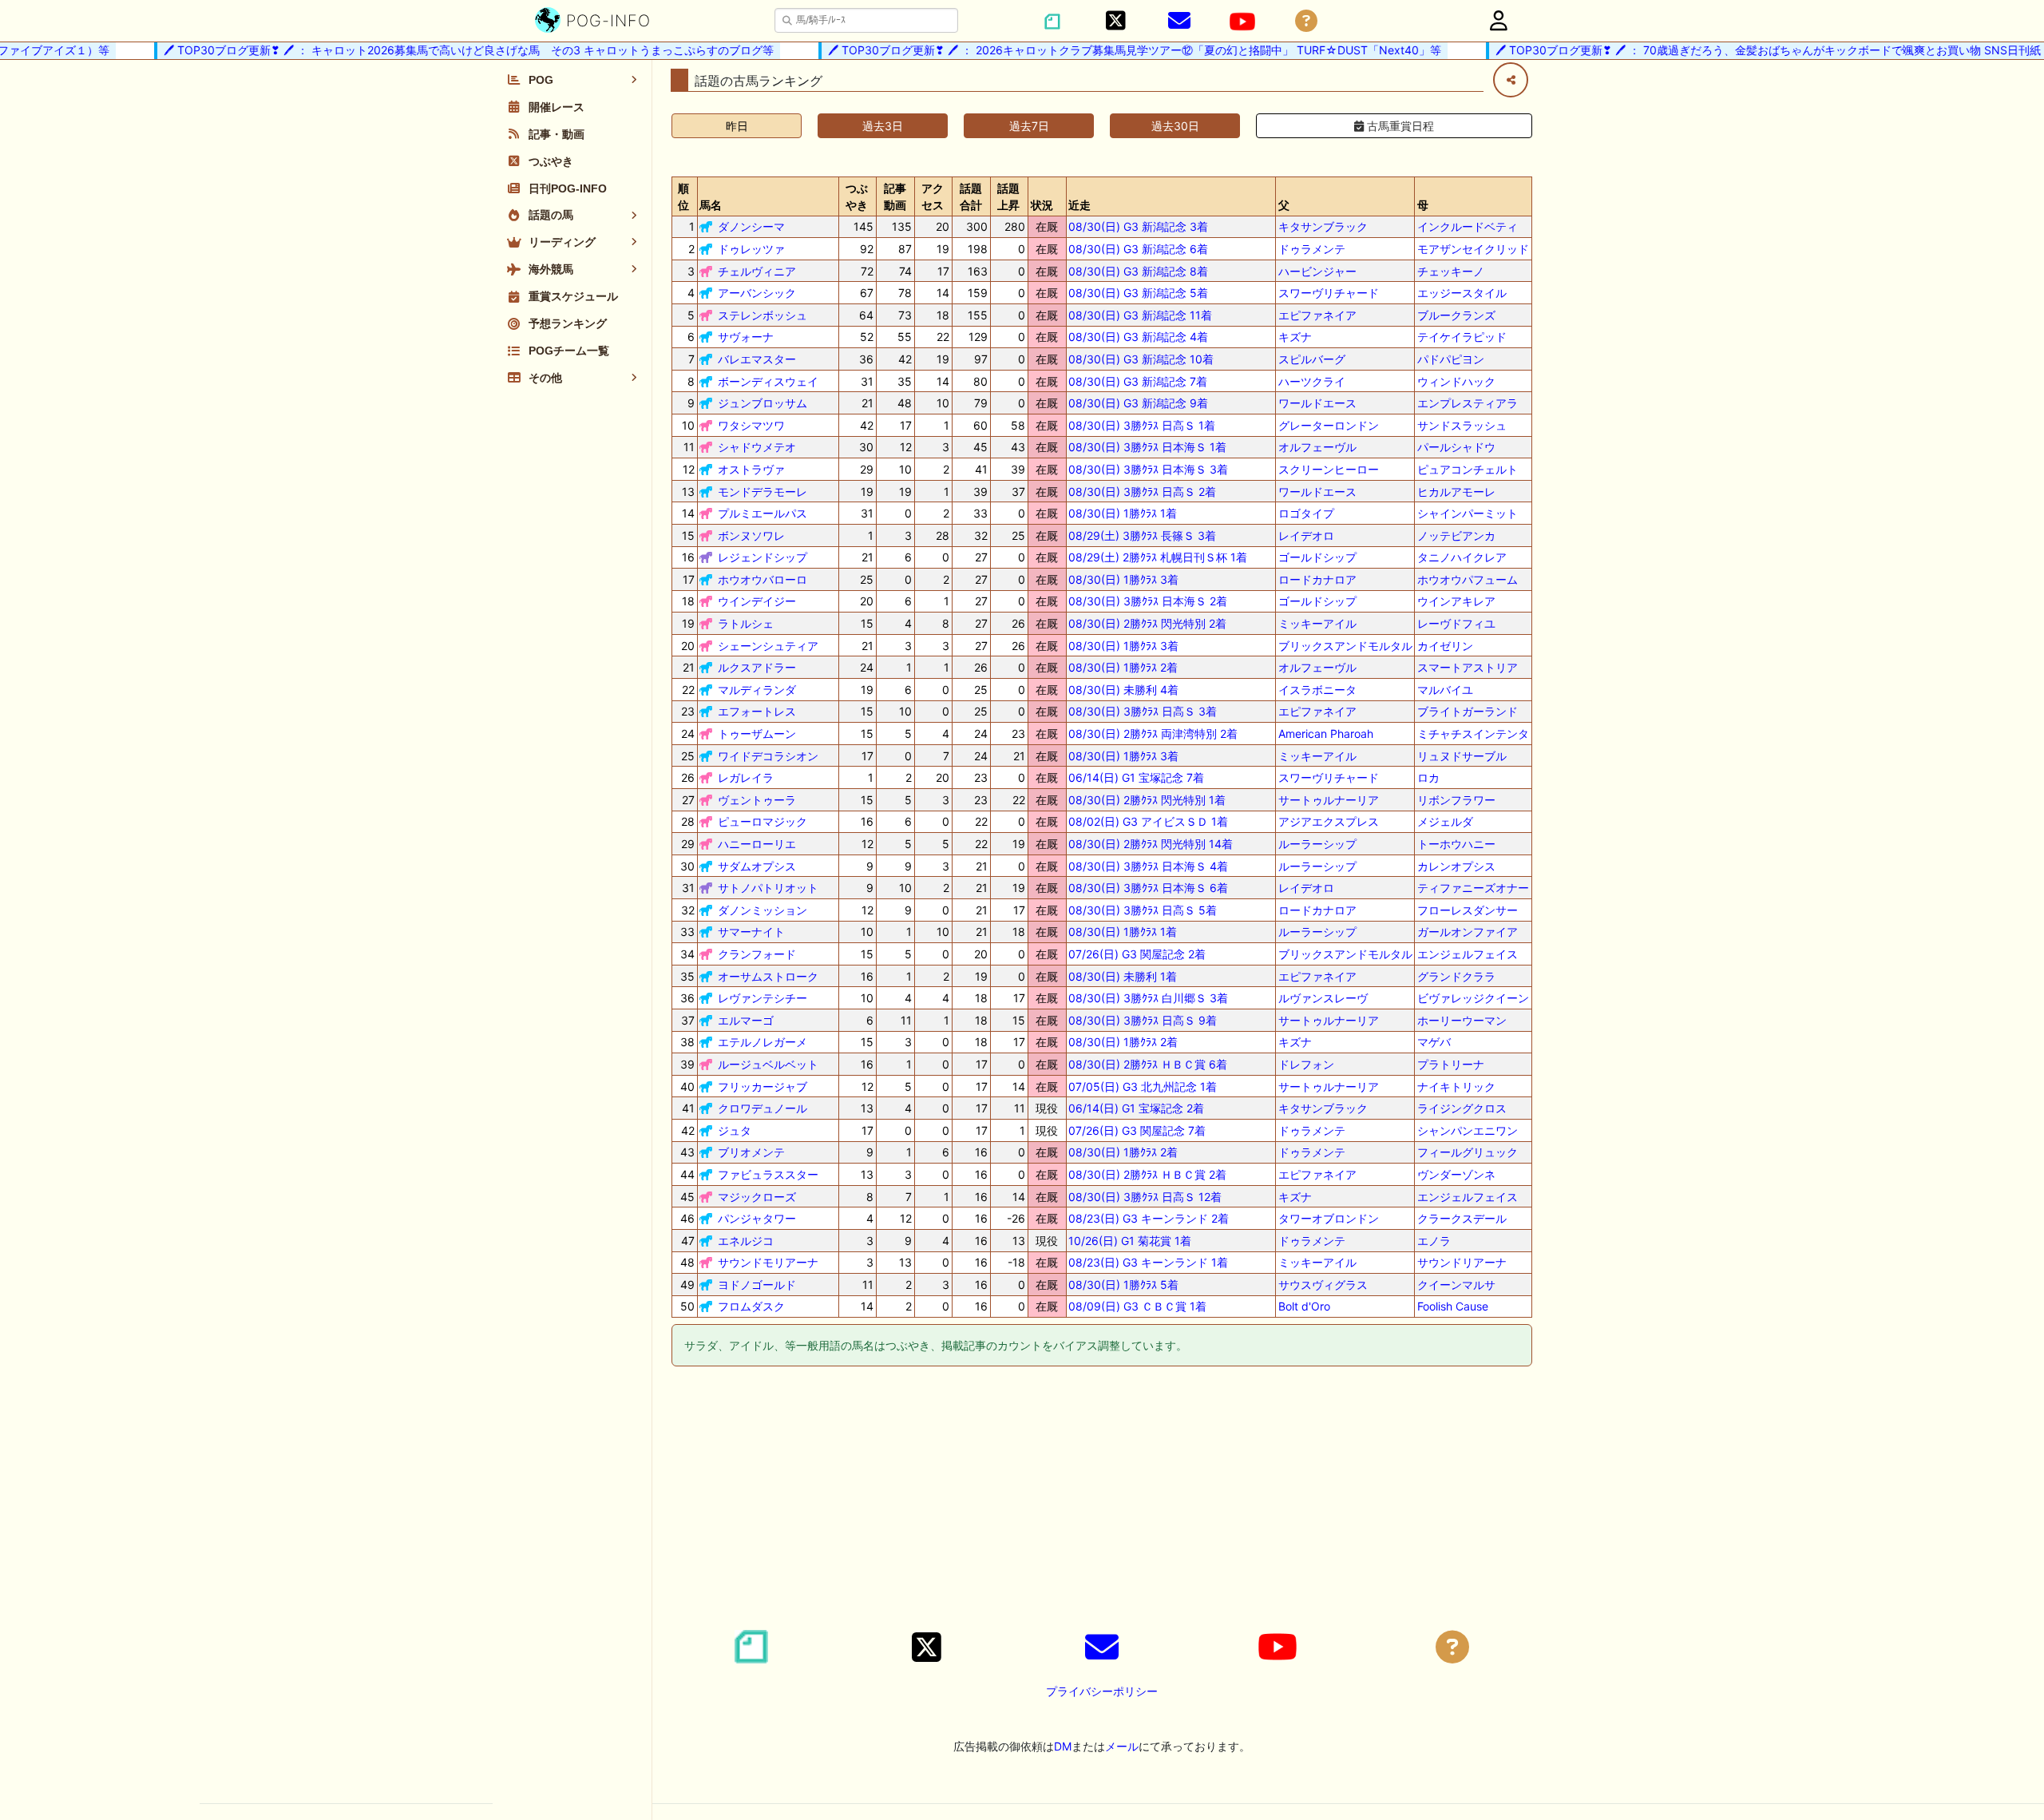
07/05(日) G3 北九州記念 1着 (1143, 1086)
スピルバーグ (1312, 359)
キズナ (1295, 337)
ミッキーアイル (1317, 623)
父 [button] (1284, 205)
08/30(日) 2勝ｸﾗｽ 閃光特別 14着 (1151, 844)
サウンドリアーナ (1462, 1262)
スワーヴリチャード (1329, 293)
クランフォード (757, 954)
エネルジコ (746, 1241)
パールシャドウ (1456, 447)
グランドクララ (1456, 976)
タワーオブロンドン (1329, 1218)
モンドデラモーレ (763, 492)
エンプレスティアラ (1468, 403)
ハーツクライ (1312, 381)
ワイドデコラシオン (768, 756)
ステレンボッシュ (763, 315)
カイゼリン (1445, 646)
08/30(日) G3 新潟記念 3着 (1138, 226)
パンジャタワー (757, 1218)
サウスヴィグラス (1323, 1285)
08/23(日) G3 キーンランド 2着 (1149, 1218)
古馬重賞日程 (1399, 126)
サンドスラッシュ (1462, 425)
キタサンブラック (1323, 226)
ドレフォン (1306, 1064)
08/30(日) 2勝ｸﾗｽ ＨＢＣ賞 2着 (1147, 1174)
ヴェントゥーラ (757, 800)
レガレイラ (746, 777)
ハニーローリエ (757, 844)
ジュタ (735, 1130)
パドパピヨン (1451, 359)
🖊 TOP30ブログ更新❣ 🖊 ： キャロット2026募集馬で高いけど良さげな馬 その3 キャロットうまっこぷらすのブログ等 (441, 50)
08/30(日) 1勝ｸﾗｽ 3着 (1123, 579)
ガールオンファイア (1468, 932)
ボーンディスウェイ (768, 381)
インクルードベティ (1468, 226)
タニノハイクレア (1462, 557)
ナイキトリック (1456, 1086)
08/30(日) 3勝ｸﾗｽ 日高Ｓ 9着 (1143, 1020)
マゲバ (1434, 1042)
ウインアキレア (1456, 601)
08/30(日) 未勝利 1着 (1123, 976)
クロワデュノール (763, 1108)
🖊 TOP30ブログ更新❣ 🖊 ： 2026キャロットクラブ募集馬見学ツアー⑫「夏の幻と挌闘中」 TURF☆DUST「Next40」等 (1107, 50)
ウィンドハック (1456, 381)
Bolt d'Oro (1304, 1306)
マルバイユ (1445, 690)
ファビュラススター (768, 1174)
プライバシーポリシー (1102, 1691)
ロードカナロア (1317, 579)
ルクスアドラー (757, 667)
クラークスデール (1462, 1218)
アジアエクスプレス (1329, 821)
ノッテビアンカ (1456, 535)
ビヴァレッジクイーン (1473, 998)
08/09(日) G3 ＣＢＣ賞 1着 (1137, 1306)
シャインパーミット (1468, 513)
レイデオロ (1306, 535)
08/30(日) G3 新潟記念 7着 (1138, 381)
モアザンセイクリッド (1473, 249)
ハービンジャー (1317, 271)
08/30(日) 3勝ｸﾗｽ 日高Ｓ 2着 (1142, 492)
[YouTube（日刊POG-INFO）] (1242, 22)
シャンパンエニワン (1468, 1130)
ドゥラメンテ (1312, 249)
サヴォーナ (746, 337)
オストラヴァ (751, 469)
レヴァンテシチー (763, 998)
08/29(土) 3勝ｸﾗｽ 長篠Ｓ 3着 (1142, 535)
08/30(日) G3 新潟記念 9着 (1138, 403)
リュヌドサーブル (1462, 756)
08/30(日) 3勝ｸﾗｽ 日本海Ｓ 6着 (1148, 888)
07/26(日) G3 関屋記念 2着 (1137, 954)
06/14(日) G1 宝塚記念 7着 (1136, 777)
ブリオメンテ (751, 1152)
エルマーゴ (746, 1020)
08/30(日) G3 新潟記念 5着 (1138, 293)
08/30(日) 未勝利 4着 (1123, 690)
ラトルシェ (746, 623)
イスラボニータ (1317, 690)
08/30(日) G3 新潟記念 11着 (1140, 315)
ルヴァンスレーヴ (1323, 998)
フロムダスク (751, 1306)
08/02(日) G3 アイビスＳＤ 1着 (1148, 821)
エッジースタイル (1462, 293)
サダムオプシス (757, 866)
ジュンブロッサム (763, 403)
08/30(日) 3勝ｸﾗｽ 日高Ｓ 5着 (1143, 910)
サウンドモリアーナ (768, 1262)
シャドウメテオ (757, 447)
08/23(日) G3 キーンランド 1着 (1148, 1262)
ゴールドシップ (1317, 557)
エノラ (1434, 1241)
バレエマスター (757, 359)
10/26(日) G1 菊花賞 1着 (1130, 1241)
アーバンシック (757, 293)
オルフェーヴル (1317, 447)
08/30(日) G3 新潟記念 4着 (1138, 337)
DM (1063, 1746)
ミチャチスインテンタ (1473, 734)
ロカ (1428, 777)
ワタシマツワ (751, 425)
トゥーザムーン (757, 734)
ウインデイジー (757, 601)
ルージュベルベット (768, 1064)
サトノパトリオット (768, 888)
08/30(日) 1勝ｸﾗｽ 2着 (1123, 667)
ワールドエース (1317, 403)
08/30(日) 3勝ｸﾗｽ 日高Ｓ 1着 (1142, 425)
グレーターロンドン (1329, 425)
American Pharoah (1326, 734)
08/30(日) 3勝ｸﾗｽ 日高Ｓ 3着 (1143, 711)
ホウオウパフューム (1468, 579)
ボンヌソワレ (751, 535)
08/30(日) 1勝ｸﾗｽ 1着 (1123, 513)
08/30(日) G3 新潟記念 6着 (1138, 249)
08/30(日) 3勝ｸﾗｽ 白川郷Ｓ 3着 (1148, 998)
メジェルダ (1445, 821)
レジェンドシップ (763, 557)
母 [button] (1423, 205)
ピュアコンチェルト (1468, 469)
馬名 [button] (711, 205)
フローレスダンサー (1468, 910)
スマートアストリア (1468, 667)
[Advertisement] (1102, 1501)
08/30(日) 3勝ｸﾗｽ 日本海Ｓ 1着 (1147, 447)
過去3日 (883, 126)
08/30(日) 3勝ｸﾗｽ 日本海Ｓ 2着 (1148, 601)
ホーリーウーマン (1462, 1020)
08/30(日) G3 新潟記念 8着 (1138, 271)
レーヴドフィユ (1456, 623)
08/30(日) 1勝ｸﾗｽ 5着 (1123, 1285)
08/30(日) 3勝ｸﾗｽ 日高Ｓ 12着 (1145, 1197)
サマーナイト (751, 932)
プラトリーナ (1451, 1064)
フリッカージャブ (763, 1086)
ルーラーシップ (1317, 844)
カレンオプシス (1456, 866)
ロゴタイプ (1306, 513)
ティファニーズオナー (1473, 888)
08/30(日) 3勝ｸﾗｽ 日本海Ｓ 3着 (1148, 469)
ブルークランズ (1456, 315)
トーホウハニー (1456, 844)
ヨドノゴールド (757, 1285)
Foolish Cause (1453, 1306)
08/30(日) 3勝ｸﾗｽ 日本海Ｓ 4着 (1148, 866)
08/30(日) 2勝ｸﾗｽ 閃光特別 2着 (1147, 623)
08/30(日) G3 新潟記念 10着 (1141, 359)
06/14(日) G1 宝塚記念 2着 (1136, 1108)
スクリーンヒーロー (1329, 469)
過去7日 (1029, 126)
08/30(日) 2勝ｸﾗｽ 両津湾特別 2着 (1153, 734)
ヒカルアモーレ (1456, 492)
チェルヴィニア (757, 271)
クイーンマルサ (1456, 1285)
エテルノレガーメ (763, 1042)
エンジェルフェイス (1468, 954)
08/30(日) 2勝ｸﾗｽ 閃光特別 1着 (1147, 800)
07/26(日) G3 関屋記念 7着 (1137, 1130)
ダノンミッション (763, 910)
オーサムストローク (768, 976)
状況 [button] (1042, 205)
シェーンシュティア (768, 646)
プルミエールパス (763, 513)
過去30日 (1175, 126)
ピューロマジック (763, 821)
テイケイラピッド (1462, 337)
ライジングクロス (1462, 1108)
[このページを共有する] (1511, 80)
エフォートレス (757, 711)
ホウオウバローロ (763, 579)
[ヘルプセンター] (1306, 21)
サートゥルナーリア (1329, 800)
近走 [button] (1079, 205)
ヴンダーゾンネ (1456, 1174)
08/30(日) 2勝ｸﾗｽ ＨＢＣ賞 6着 (1148, 1064)
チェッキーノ (1451, 271)
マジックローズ (757, 1197)
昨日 (737, 126)
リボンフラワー (1456, 800)
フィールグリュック (1468, 1152)
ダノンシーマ (751, 226)
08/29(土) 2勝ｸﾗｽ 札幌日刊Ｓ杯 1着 (1158, 557)
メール (1122, 1746)
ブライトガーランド (1468, 711)
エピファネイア (1317, 315)
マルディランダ (757, 690)
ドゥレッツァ (751, 249)
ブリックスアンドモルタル (1345, 646)
